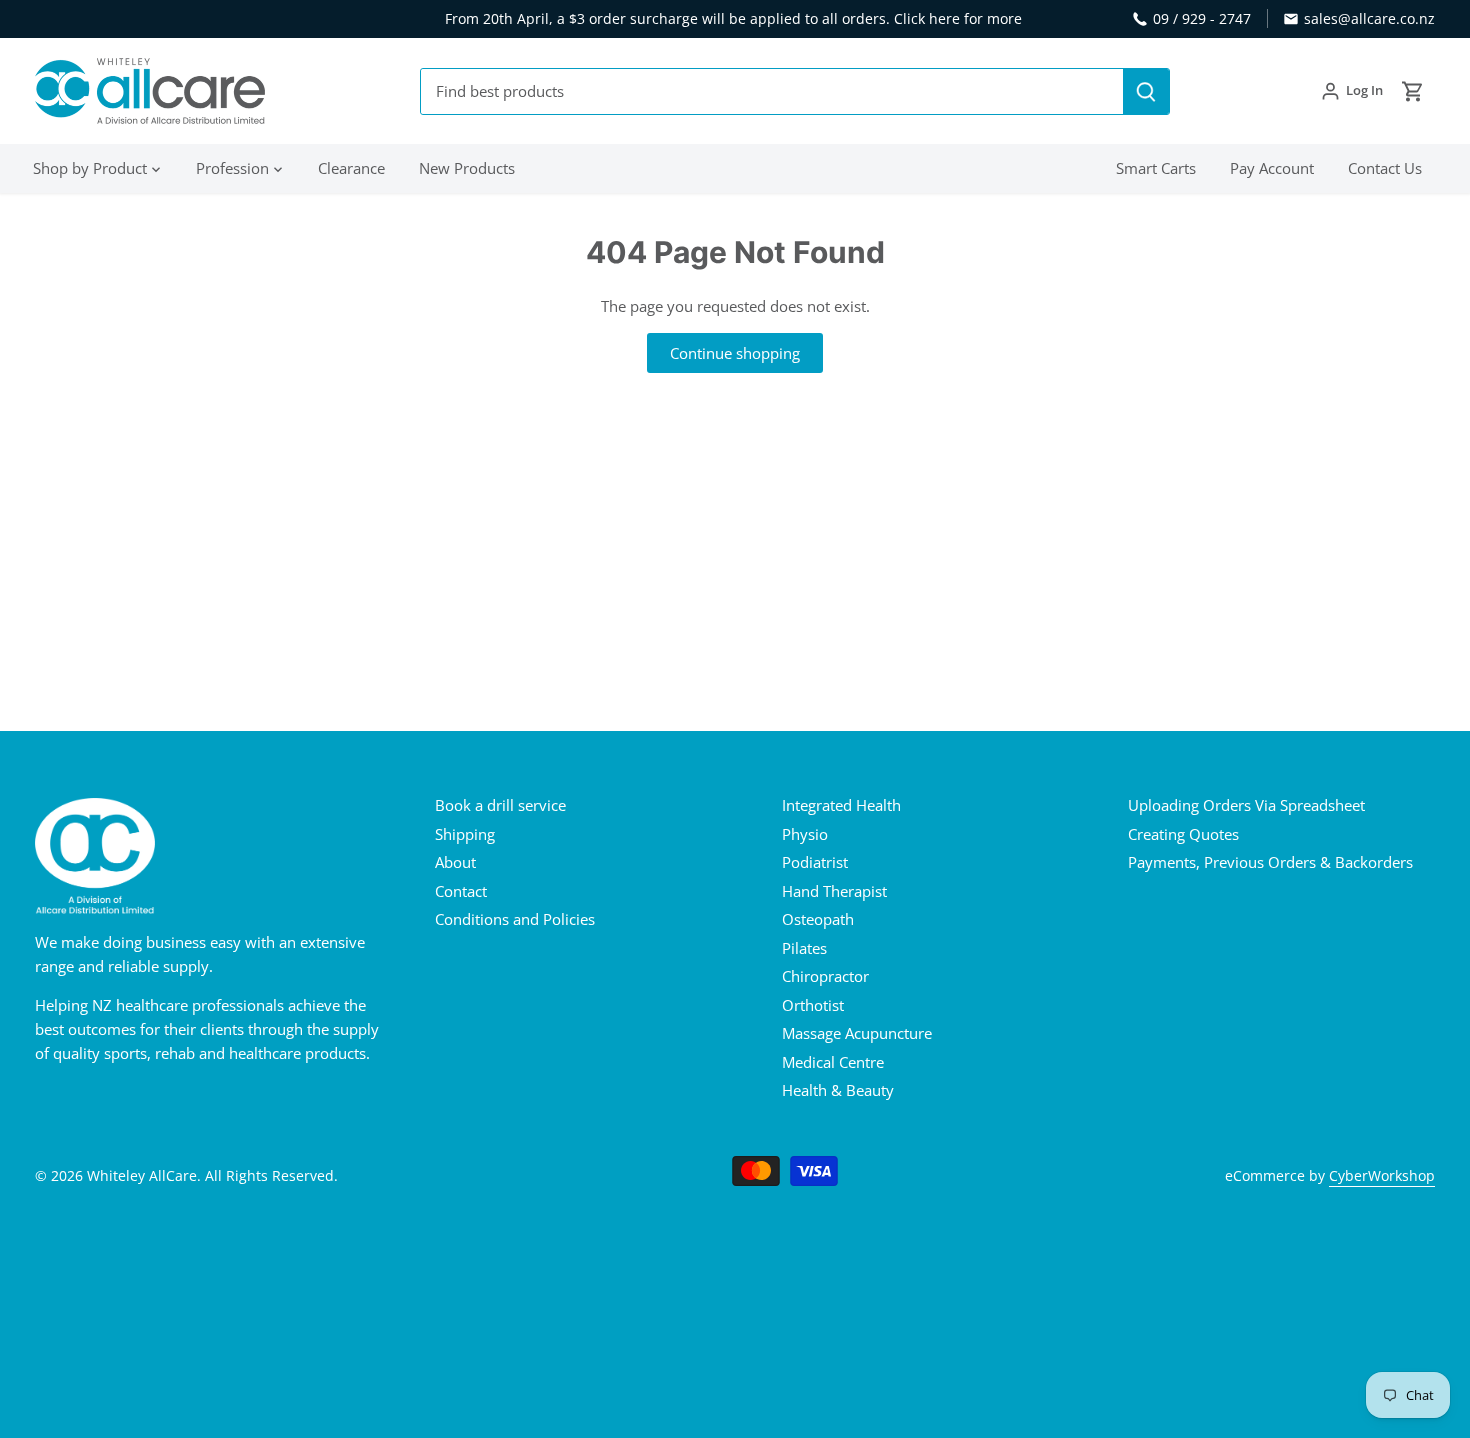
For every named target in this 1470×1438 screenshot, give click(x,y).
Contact (461, 891)
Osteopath (818, 919)
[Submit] (1146, 91)
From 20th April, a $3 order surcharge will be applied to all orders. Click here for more (733, 18)
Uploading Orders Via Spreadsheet (1246, 805)
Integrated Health (841, 805)
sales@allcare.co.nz (1369, 18)
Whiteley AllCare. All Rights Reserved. (212, 1176)
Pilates (804, 948)
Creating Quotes (1183, 834)
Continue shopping (735, 353)
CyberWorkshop (1382, 1176)
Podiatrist (815, 862)
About (455, 862)
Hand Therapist (834, 891)
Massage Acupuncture (857, 1033)
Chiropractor (825, 976)
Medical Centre (833, 1062)
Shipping (465, 834)
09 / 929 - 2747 (1202, 18)
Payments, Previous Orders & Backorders (1270, 862)
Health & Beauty (838, 1090)
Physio (805, 834)
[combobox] (772, 91)
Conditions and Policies (515, 919)
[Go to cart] (1413, 91)
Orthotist (813, 1005)
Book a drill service (500, 805)
